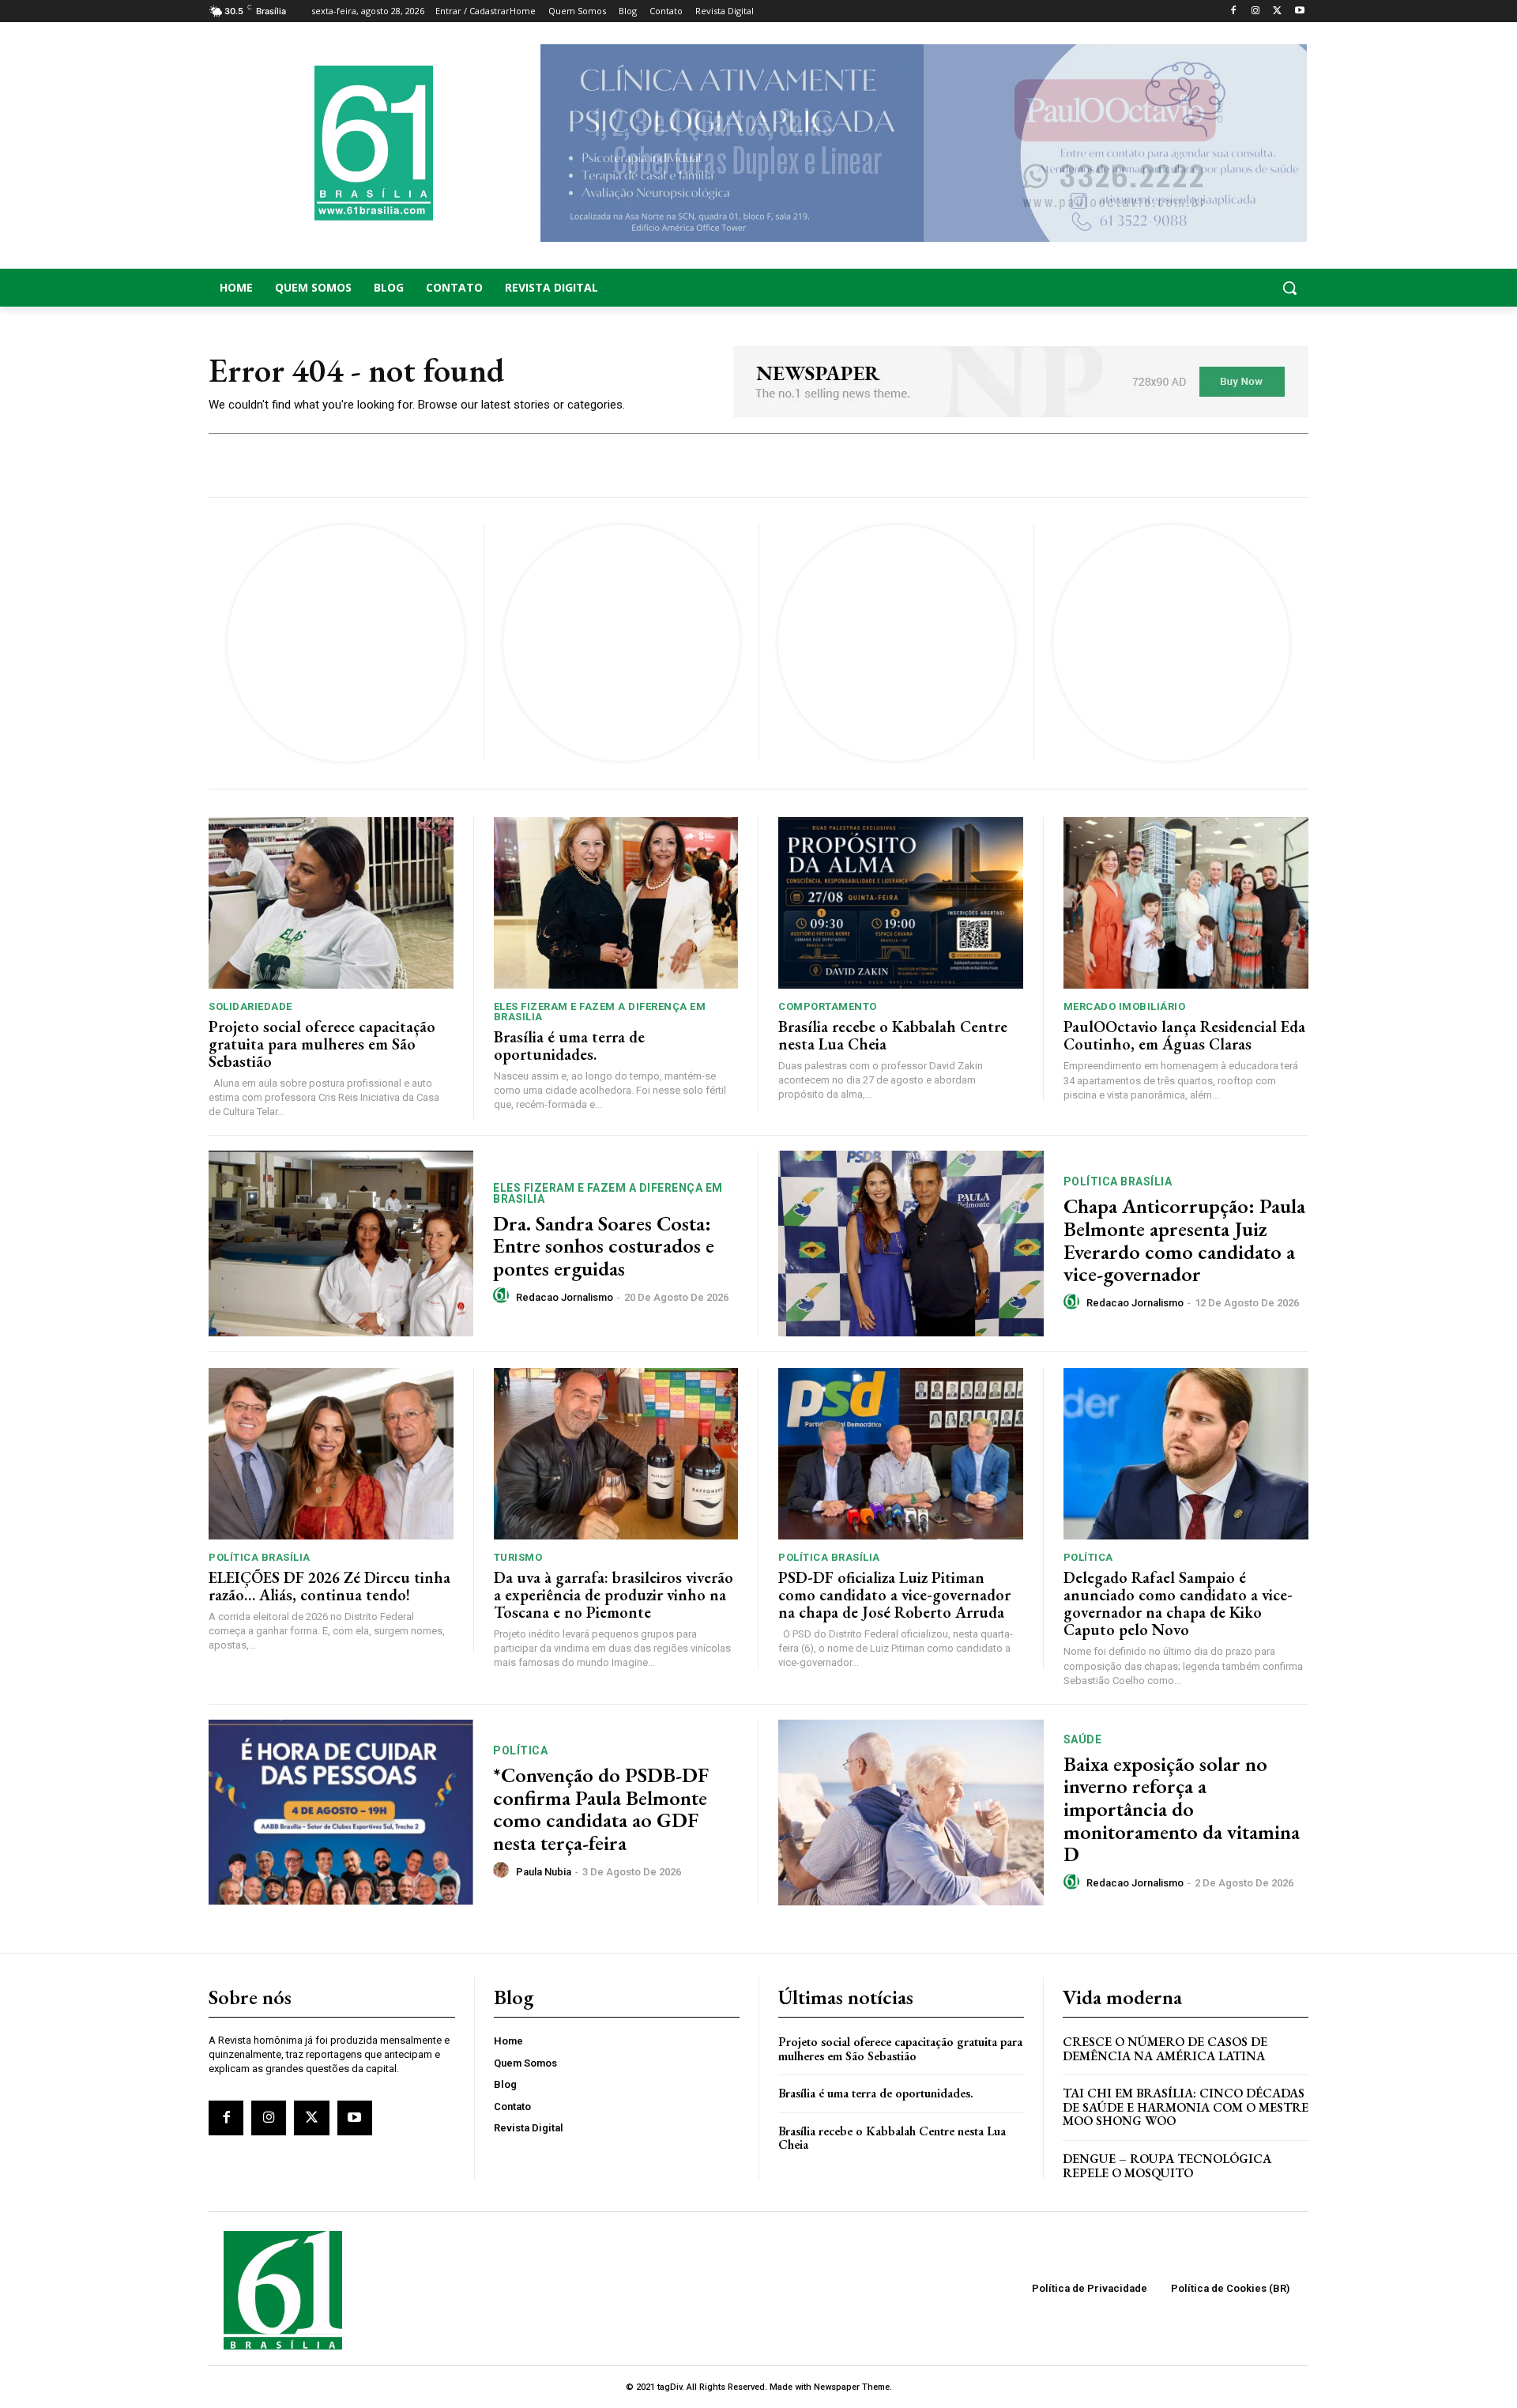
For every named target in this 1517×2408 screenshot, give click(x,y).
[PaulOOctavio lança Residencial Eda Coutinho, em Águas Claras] (1186, 903)
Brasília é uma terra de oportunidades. (569, 1046)
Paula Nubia (544, 1872)
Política (1088, 1557)
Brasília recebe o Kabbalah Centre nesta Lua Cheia (893, 1035)
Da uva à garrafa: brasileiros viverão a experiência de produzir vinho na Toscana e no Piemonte (614, 1595)
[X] (1277, 11)
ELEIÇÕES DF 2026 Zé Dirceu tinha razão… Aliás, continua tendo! (329, 1586)
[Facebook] (1234, 11)
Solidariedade (250, 1006)
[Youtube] (1299, 11)
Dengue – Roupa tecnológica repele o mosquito (1167, 2166)
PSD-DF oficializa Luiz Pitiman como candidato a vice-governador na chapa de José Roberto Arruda (894, 1595)
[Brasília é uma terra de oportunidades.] (616, 903)
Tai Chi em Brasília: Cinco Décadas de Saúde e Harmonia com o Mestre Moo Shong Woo (1186, 2107)
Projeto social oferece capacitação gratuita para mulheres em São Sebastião (322, 1044)
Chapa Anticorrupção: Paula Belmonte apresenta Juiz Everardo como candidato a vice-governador (1184, 1240)
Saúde (1083, 1739)
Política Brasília (1118, 1181)
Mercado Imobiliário (1125, 1006)
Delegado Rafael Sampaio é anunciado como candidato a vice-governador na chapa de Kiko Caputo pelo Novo (1178, 1603)
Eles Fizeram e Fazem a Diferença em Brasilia (600, 1012)
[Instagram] (1256, 11)
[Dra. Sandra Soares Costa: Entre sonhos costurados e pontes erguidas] (341, 1244)
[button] (1185, 288)
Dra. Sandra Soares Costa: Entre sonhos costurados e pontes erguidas (604, 1246)
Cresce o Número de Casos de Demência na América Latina (1165, 2049)
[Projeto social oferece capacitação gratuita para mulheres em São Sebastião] (331, 903)
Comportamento (828, 1006)
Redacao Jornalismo (565, 1297)
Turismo (518, 1557)
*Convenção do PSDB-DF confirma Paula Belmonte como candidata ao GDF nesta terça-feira (601, 1809)
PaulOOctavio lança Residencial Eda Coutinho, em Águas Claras (1184, 1035)
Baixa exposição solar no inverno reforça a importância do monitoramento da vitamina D (1182, 1809)
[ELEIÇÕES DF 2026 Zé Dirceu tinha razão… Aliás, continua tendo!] (331, 1454)
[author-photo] (503, 1296)
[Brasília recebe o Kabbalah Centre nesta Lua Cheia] (901, 903)
